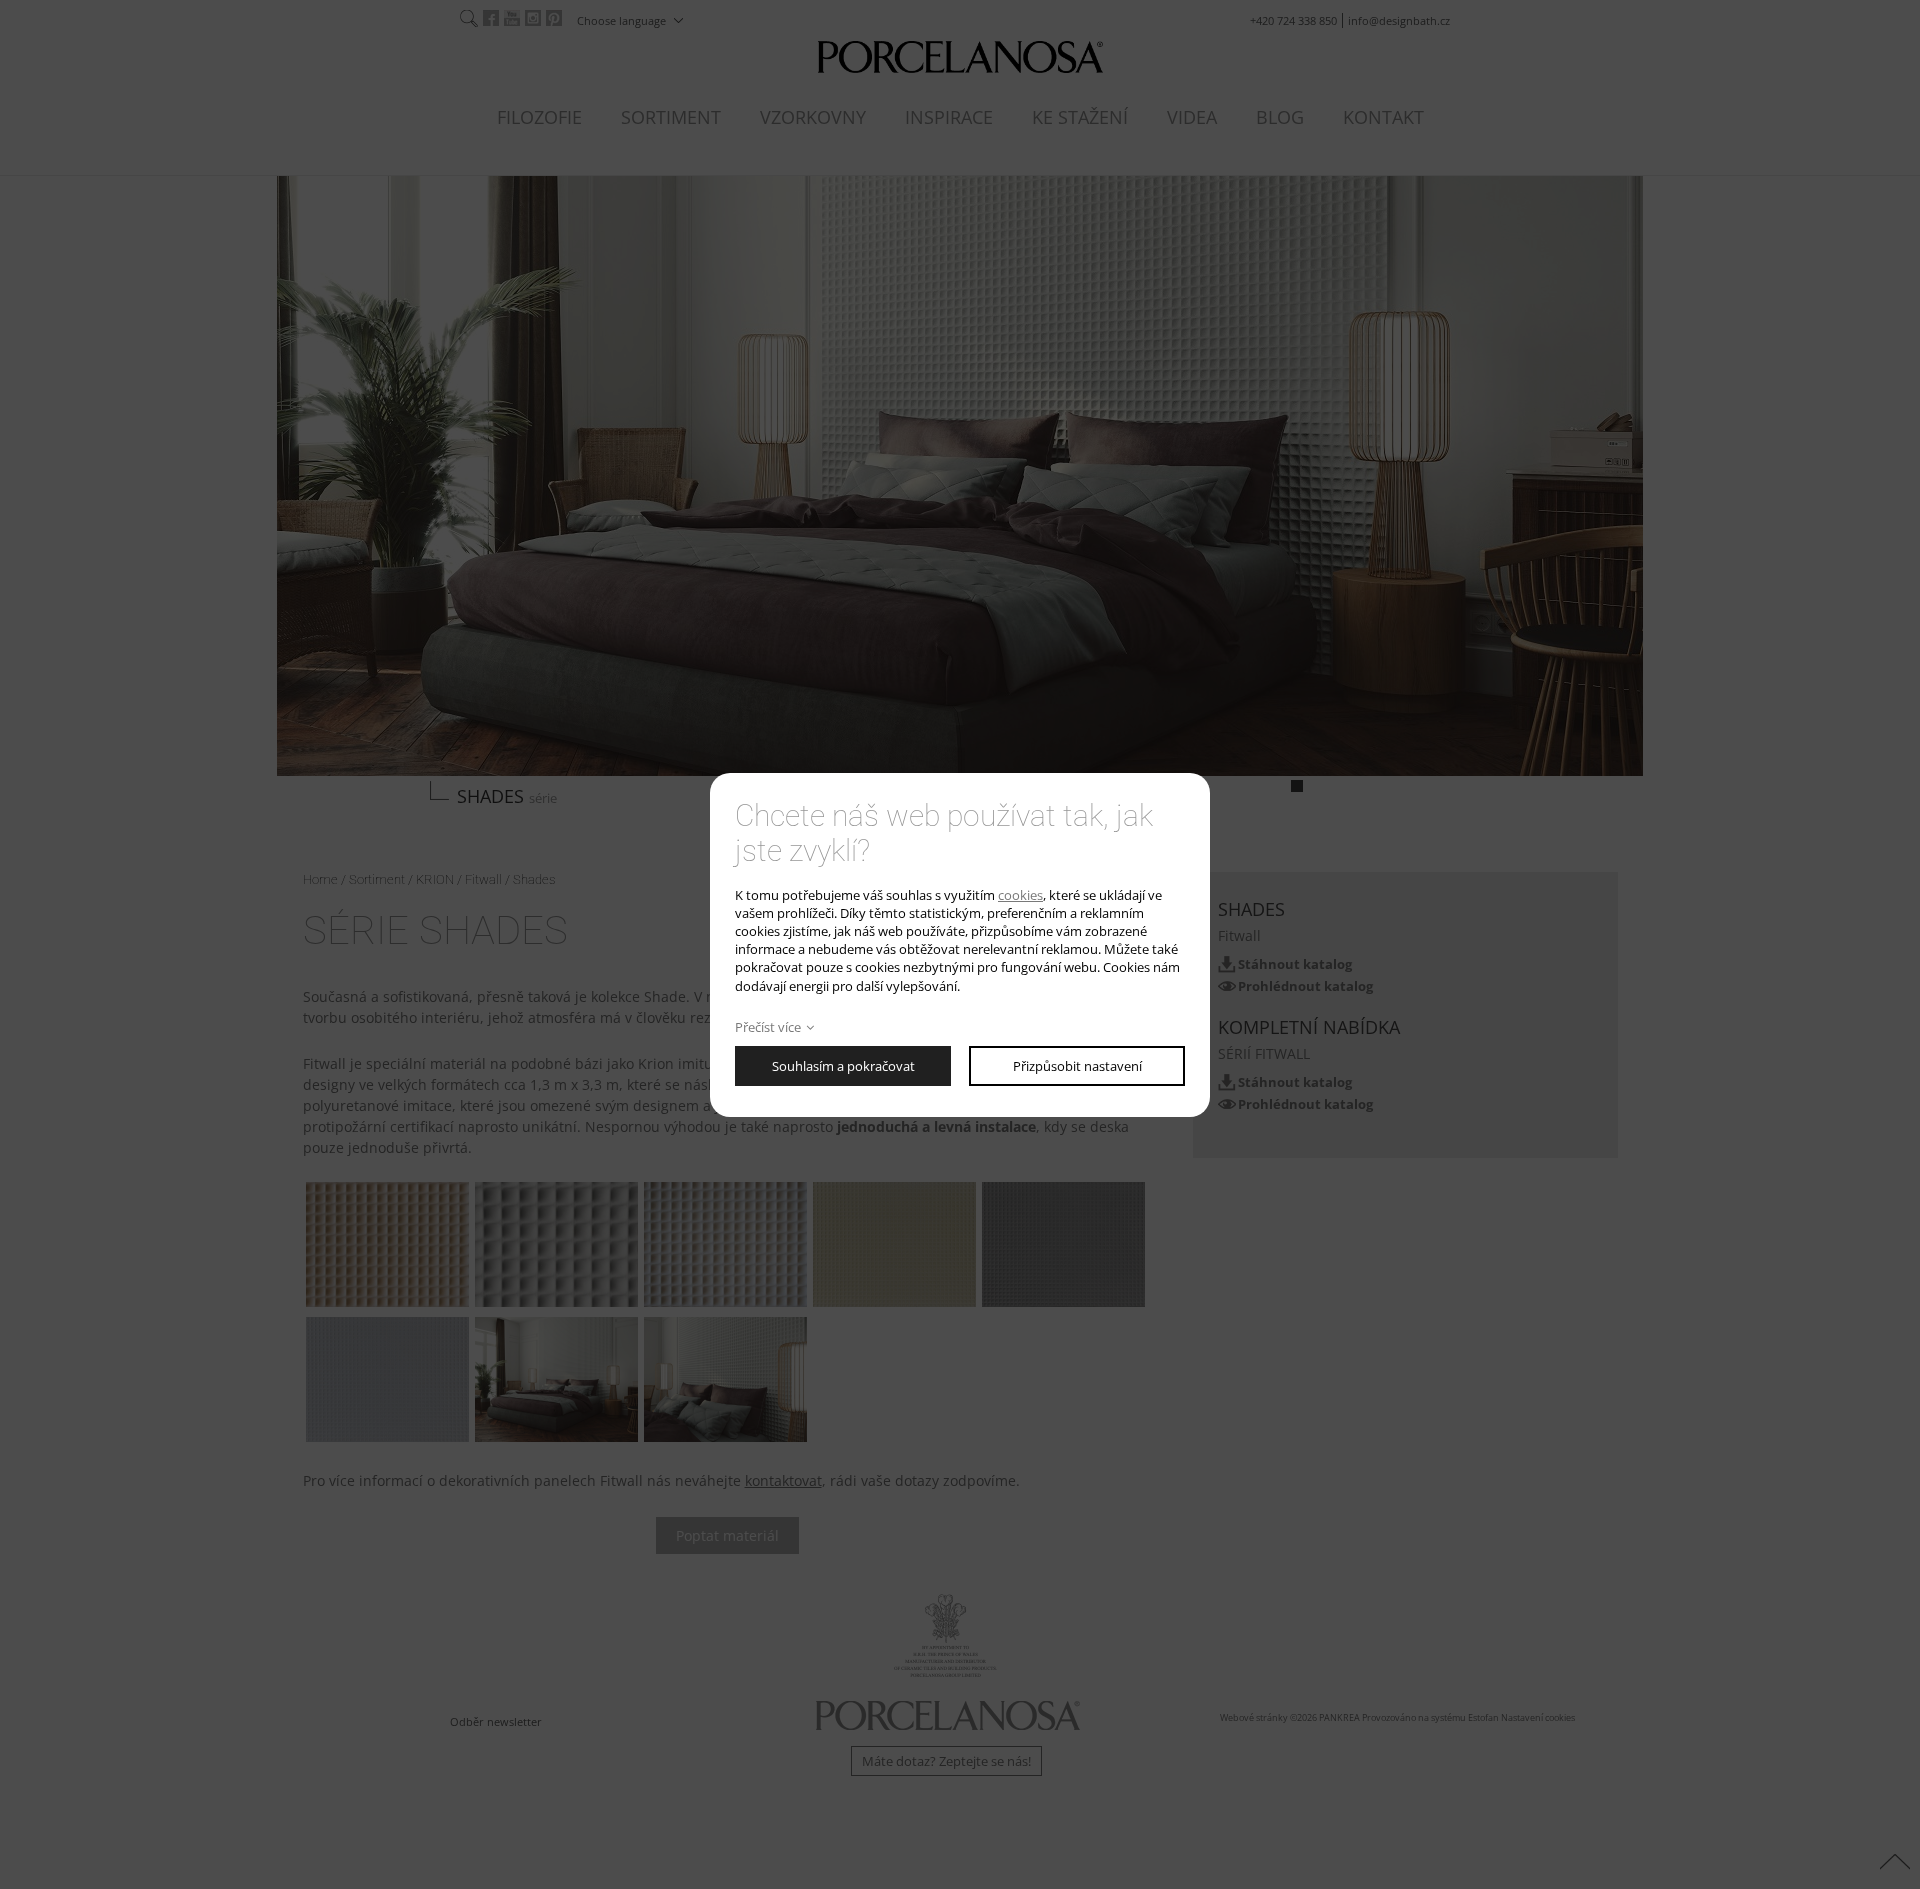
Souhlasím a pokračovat (843, 1066)
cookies (1020, 895)
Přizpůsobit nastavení (1077, 1066)
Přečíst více (768, 1027)
